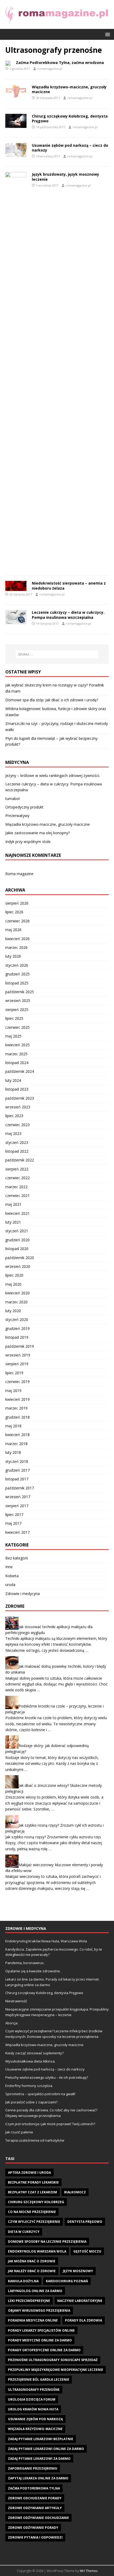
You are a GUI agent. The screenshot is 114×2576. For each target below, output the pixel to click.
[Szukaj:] (57, 654)
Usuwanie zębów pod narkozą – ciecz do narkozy (70, 148)
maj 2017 (13, 1523)
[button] (107, 34)
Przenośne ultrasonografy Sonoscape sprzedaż (53, 2360)
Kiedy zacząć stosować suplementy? (34, 2053)
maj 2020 (13, 1284)
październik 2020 (20, 1258)
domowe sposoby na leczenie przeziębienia (47, 2242)
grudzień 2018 (17, 1417)
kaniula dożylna (23, 2281)
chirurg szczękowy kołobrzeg (36, 2202)
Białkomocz (75, 2192)
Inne (9, 1567)
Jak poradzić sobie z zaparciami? (31, 2102)
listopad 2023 (17, 1089)
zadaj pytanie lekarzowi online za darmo (46, 2449)
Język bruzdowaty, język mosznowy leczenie (65, 177)
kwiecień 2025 (17, 1045)
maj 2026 (13, 930)
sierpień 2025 (17, 1010)
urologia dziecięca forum (32, 2399)
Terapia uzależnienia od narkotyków (35, 2140)
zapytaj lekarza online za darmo (38, 2478)
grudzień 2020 (17, 1240)
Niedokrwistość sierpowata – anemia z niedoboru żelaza (69, 585)
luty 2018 (13, 1452)
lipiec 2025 (14, 1018)
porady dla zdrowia (84, 2320)
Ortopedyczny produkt (24, 807)
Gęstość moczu (87, 2251)
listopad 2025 (17, 983)
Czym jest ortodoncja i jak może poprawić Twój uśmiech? (50, 2124)
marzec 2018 (16, 1444)
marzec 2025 (16, 1054)
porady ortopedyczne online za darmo (44, 2350)
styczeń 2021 (17, 1231)
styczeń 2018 (17, 1461)
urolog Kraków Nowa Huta (33, 2409)
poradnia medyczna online (33, 2320)
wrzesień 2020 (18, 1266)
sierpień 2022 (17, 1169)
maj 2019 (13, 1391)
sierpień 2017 (17, 1506)
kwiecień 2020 (17, 1293)
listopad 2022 (17, 1151)
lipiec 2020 (14, 1275)
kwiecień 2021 (17, 1213)
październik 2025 (20, 992)
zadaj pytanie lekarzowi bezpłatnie (41, 2439)
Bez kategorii (17, 1558)
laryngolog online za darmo (35, 2291)
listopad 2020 (17, 1249)
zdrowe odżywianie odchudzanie (38, 2518)
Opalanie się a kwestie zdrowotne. (33, 1971)
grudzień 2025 (17, 974)
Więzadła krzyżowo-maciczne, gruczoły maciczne (69, 89)
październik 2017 (20, 1488)
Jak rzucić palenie (19, 2132)
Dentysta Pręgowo (85, 2222)
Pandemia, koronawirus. (25, 1963)
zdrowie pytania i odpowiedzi (35, 2537)
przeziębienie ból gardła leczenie (39, 2380)
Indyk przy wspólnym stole (28, 842)
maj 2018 (13, 1426)
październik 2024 (20, 1071)
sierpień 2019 (17, 1364)
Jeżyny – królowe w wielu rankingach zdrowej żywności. (53, 775)
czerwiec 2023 (17, 1125)
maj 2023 (13, 1133)
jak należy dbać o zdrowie (32, 2271)
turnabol (12, 799)
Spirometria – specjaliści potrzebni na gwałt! (40, 2094)
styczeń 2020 (17, 1319)
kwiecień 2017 (17, 1532)
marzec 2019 (16, 1408)
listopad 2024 (17, 1063)
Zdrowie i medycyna (23, 1594)
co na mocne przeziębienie (32, 2212)
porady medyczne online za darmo (40, 2340)
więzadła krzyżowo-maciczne (35, 2429)
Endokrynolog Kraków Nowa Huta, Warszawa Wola (46, 1941)
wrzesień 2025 (18, 1000)
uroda (10, 1585)
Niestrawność (16, 2001)
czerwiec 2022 (17, 1178)
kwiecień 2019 (17, 1399)
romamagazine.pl (50, 69)
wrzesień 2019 (18, 1355)
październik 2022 (20, 1160)
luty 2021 (13, 1222)
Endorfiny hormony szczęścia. (29, 2086)
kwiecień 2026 (17, 939)
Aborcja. (12, 2023)
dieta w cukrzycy (24, 2232)
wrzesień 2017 (18, 1497)
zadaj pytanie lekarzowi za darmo (39, 2459)
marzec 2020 (16, 1302)
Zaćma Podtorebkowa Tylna (34, 2488)
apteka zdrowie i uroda (29, 2173)
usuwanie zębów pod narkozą (35, 2419)
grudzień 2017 (17, 1470)
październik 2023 (20, 1098)
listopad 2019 (17, 1337)
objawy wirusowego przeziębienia (39, 2311)
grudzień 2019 (17, 1328)
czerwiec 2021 (17, 1196)
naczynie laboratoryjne (80, 2301)
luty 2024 (13, 1080)
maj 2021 (13, 1204)
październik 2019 (20, 1346)
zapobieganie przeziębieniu (33, 2468)
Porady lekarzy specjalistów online (41, 2330)
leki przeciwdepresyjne (29, 2301)
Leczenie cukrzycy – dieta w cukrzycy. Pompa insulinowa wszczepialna (68, 615)
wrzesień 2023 (18, 1107)
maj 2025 (13, 1036)
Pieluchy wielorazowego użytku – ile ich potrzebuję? (47, 2077)
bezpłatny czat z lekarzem (32, 2192)
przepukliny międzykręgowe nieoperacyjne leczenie (56, 2370)
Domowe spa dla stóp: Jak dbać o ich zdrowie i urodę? (52, 700)
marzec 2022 (16, 1187)
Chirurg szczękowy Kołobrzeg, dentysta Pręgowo (70, 118)
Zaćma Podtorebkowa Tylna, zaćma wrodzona (60, 62)
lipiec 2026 (14, 912)
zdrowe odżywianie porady (33, 2528)
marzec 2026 (16, 947)
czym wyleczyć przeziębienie (34, 2222)
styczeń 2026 (17, 965)
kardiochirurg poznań (67, 2281)
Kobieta (12, 1576)
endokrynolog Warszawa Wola (37, 2251)
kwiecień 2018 (17, 1435)
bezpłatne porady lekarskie (33, 2182)
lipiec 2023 (14, 1116)
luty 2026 (13, 956)
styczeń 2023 (17, 1142)
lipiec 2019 (14, 1373)
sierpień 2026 (17, 903)
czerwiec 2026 (17, 921)
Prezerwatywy (17, 816)
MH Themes (89, 2571)
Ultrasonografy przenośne (34, 2390)
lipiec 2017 (14, 1514)
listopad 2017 (17, 1479)
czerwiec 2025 (17, 1027)
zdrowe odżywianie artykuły (35, 2508)
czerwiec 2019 (17, 1382)
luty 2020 (13, 1311)
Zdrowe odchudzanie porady (35, 2498)
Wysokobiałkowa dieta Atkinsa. (30, 2061)
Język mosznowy (78, 2271)
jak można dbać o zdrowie (32, 2261)
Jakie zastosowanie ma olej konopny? (38, 833)
